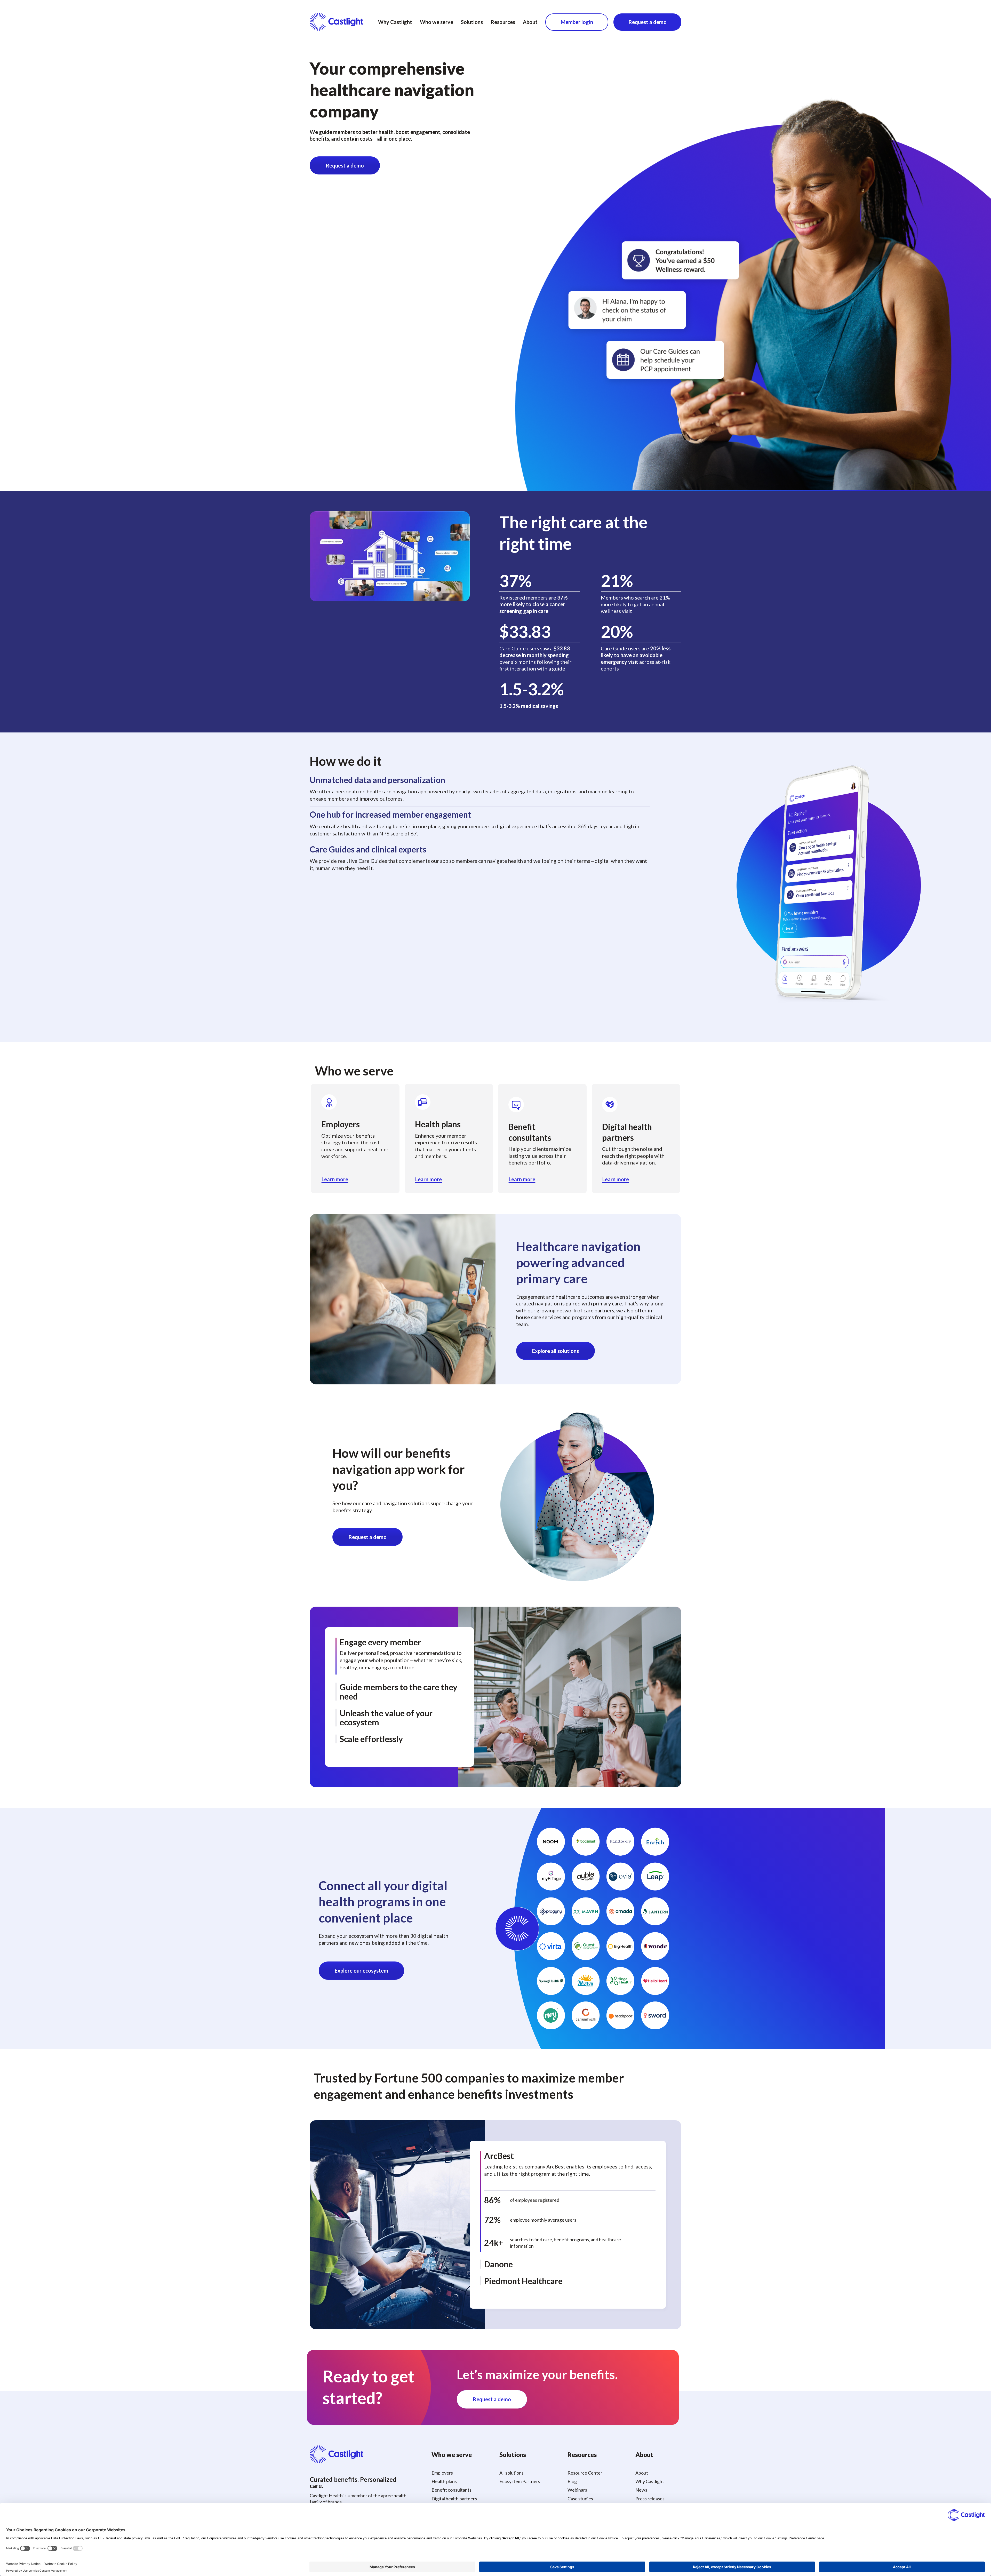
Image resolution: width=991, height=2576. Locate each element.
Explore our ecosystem (361, 1971)
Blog (572, 2481)
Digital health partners (454, 2499)
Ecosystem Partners (520, 2481)
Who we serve (437, 22)
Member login (577, 22)
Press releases (650, 2499)
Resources (503, 22)
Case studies (580, 2499)
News (641, 2490)
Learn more (335, 1179)
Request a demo (648, 22)
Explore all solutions (556, 1351)
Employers (442, 2473)
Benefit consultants (451, 2490)
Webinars (577, 2490)
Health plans (444, 2481)
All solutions (512, 2473)
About (530, 22)
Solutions (472, 22)
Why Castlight (395, 22)
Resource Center (585, 2473)
